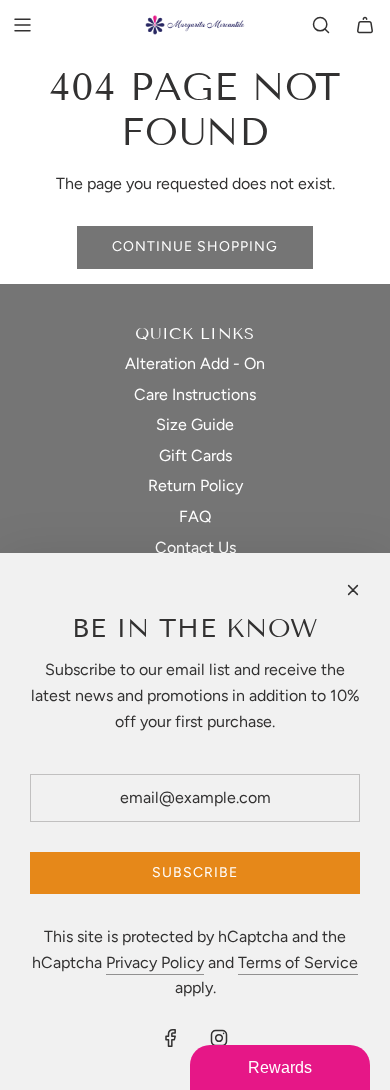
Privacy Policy (155, 962)
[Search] (321, 25)
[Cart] (365, 25)
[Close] (353, 590)
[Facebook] (171, 1038)
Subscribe (195, 872)
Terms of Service (298, 962)
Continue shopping (195, 246)
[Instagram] (219, 1038)
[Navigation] (22, 25)
